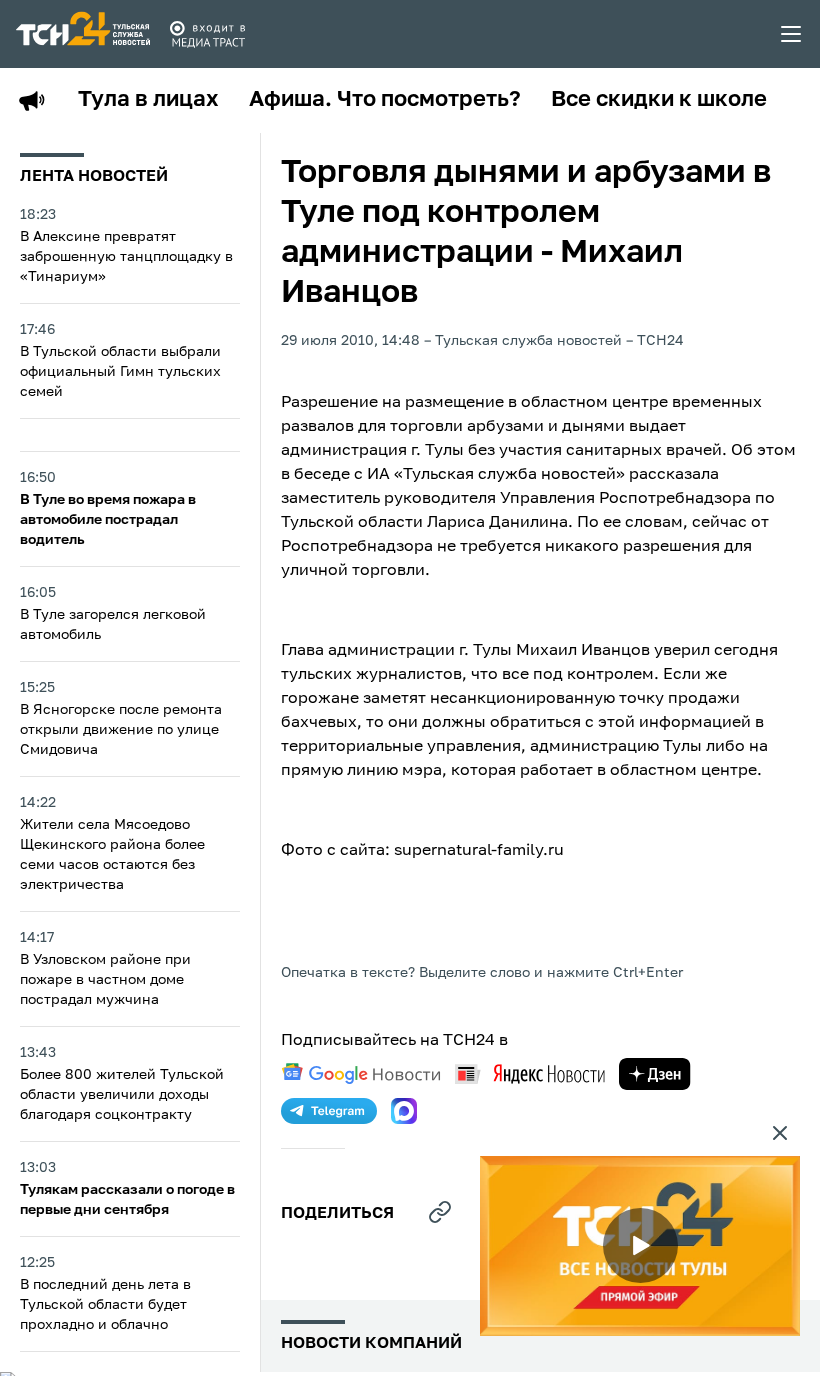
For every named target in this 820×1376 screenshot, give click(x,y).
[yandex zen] (655, 1074)
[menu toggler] (792, 34)
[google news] (361, 1074)
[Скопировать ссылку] (440, 1212)
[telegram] (329, 1111)
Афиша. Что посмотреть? (385, 100)
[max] (404, 1111)
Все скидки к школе (659, 100)
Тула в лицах (148, 100)
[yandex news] (530, 1073)
